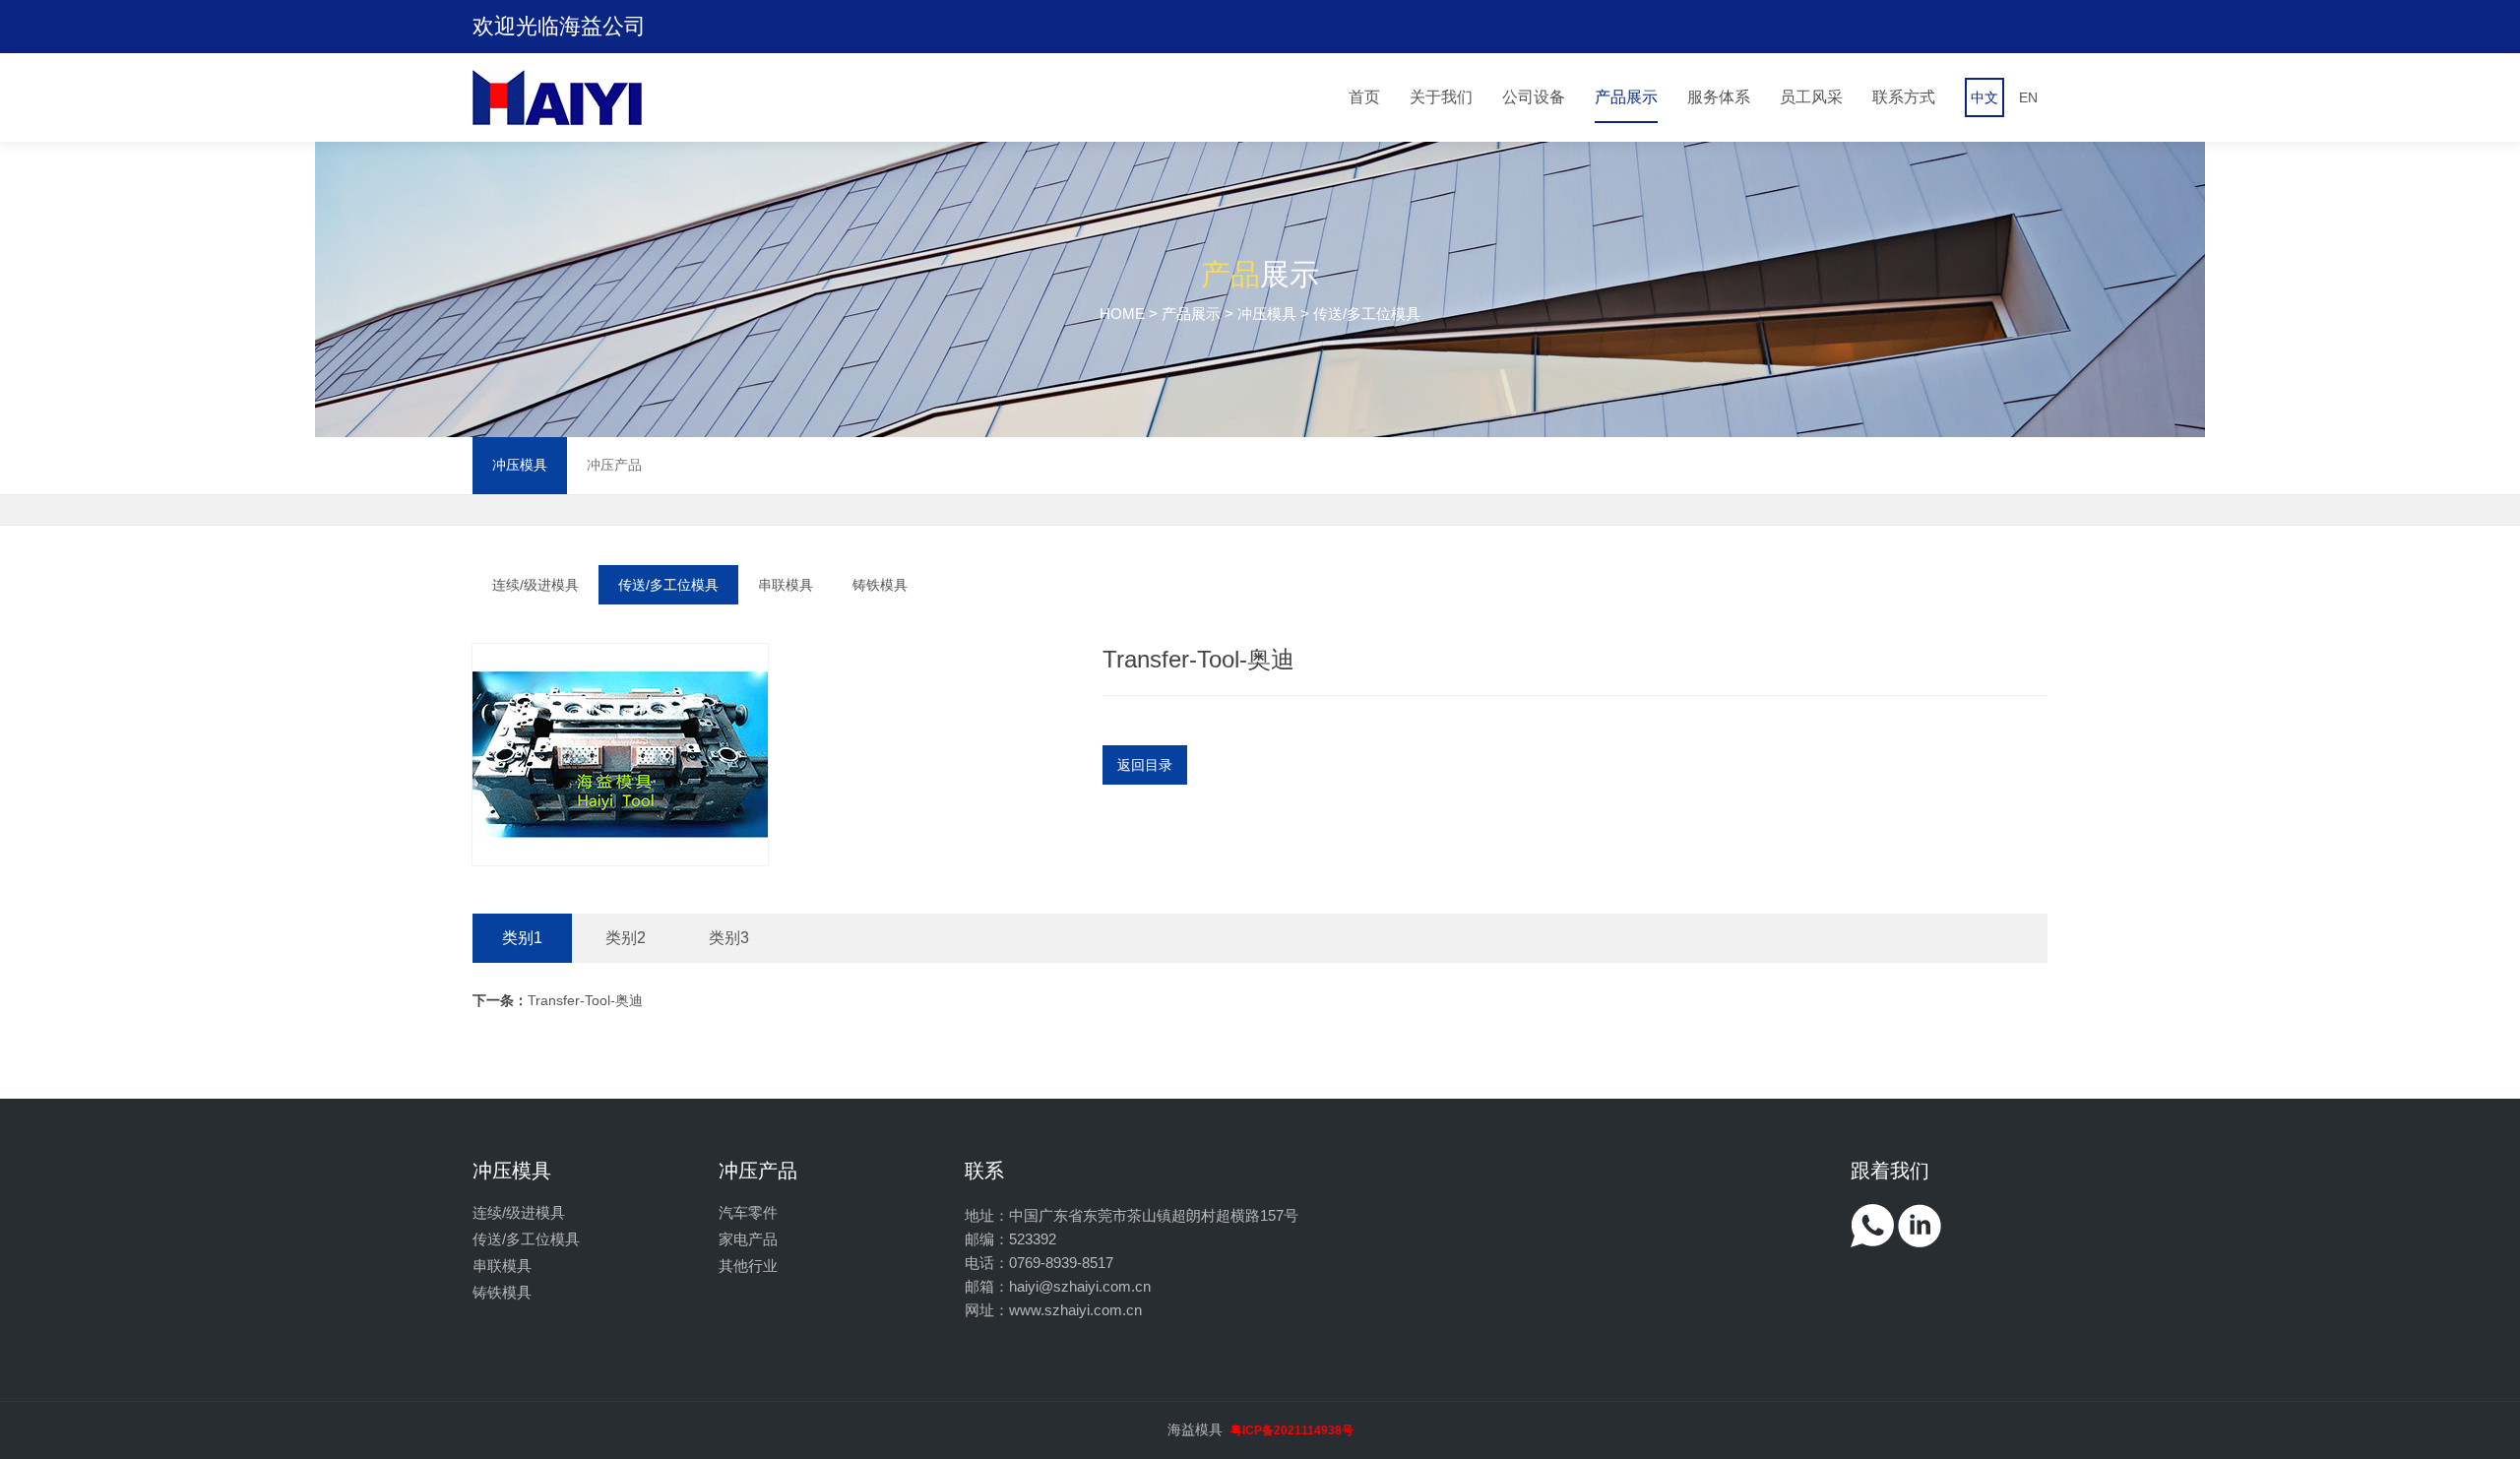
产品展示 (1626, 97)
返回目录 (1145, 765)
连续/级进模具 (535, 585)
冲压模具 (1267, 314)
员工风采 (1811, 97)
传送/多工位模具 (668, 585)
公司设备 (1534, 97)
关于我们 (1441, 97)
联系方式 (1904, 97)
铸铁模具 (880, 585)
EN (2028, 97)
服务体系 (1719, 97)
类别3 (729, 938)
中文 (1984, 97)
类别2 (626, 938)
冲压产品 (614, 465)
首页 (1364, 97)
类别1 (522, 938)
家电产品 (748, 1239)
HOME (1122, 314)
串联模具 (786, 585)
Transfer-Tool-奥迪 (558, 1000)
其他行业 (748, 1266)
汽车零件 (748, 1212)
